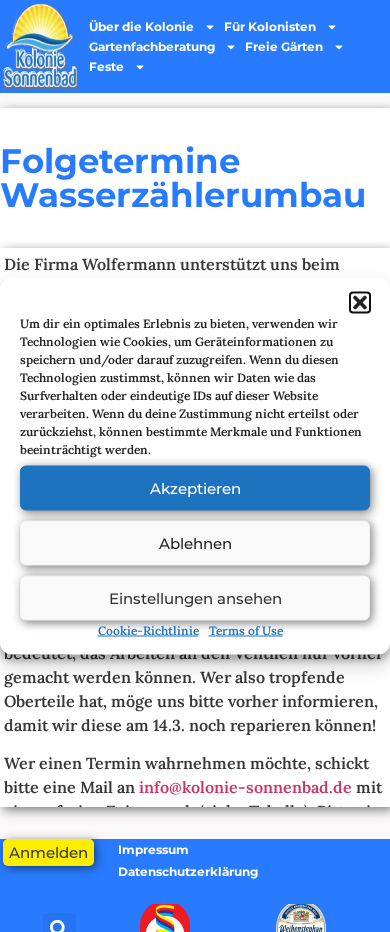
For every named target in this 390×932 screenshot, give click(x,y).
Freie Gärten (284, 46)
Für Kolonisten (270, 26)
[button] (360, 303)
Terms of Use (246, 630)
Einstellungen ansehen (195, 597)
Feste (106, 66)
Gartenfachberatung (152, 46)
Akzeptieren (195, 487)
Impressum (153, 849)
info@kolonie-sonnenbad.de (245, 787)
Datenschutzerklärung (188, 871)
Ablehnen (195, 542)
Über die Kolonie (141, 26)
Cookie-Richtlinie (148, 630)
